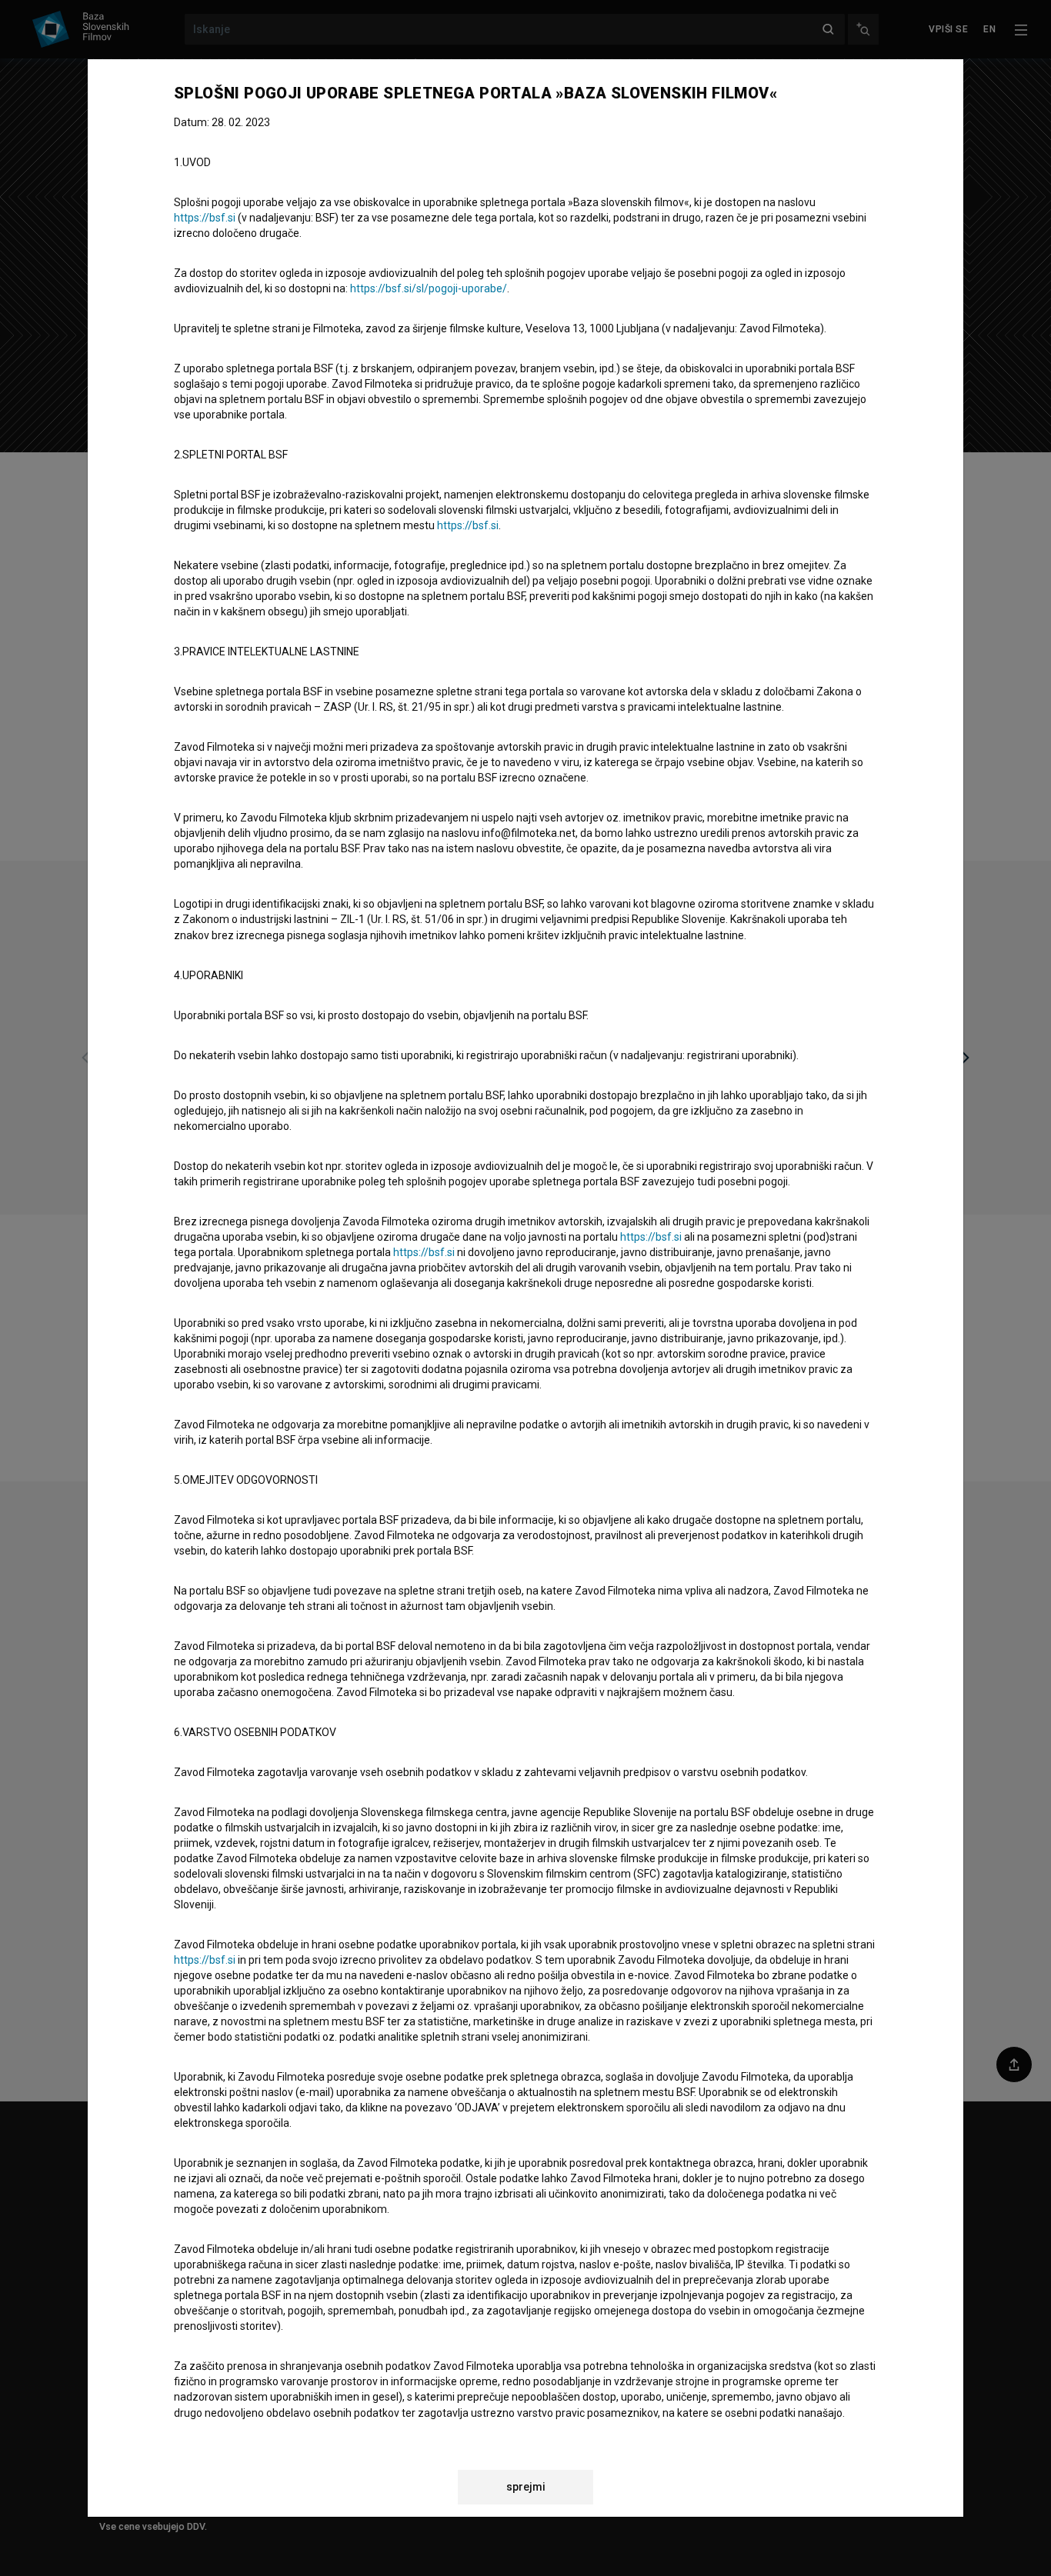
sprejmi (526, 2487)
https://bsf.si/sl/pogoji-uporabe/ (429, 288)
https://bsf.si (205, 218)
